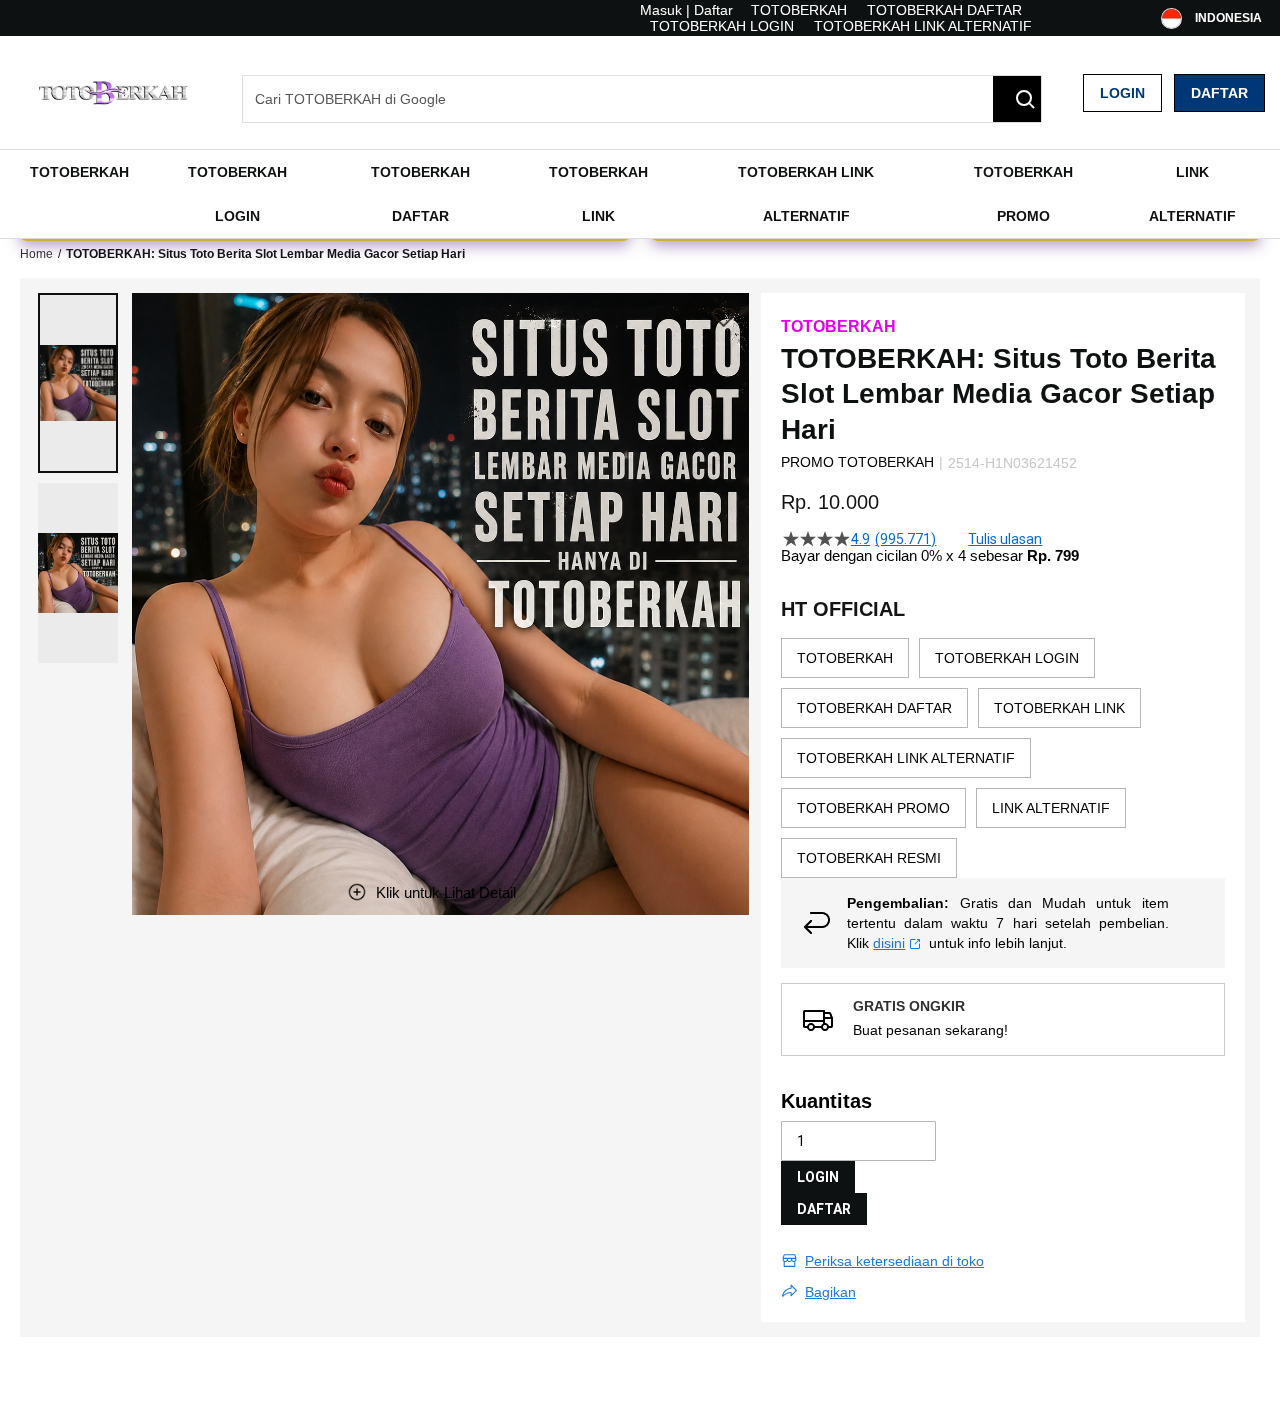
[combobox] (642, 99)
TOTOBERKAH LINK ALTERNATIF (923, 26)
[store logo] (115, 92)
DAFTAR (824, 1209)
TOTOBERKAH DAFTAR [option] (874, 708)
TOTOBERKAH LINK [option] (1059, 708)
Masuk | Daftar (686, 10)
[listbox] (1003, 758)
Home (36, 254)
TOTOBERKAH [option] (845, 658)
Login (1122, 93)
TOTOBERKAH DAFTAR (944, 10)
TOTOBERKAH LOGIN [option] (1007, 658)
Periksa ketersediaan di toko (894, 1261)
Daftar (1219, 93)
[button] (78, 383)
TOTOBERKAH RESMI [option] (869, 858)
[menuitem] (79, 172)
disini (889, 943)
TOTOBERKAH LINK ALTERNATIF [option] (906, 758)
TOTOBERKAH (799, 10)
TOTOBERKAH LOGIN (722, 26)
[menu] (640, 194)
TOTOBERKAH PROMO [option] (873, 808)
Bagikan (830, 1292)
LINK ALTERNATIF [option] (1051, 808)
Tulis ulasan (1005, 539)
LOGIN (818, 1177)
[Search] (1017, 99)
